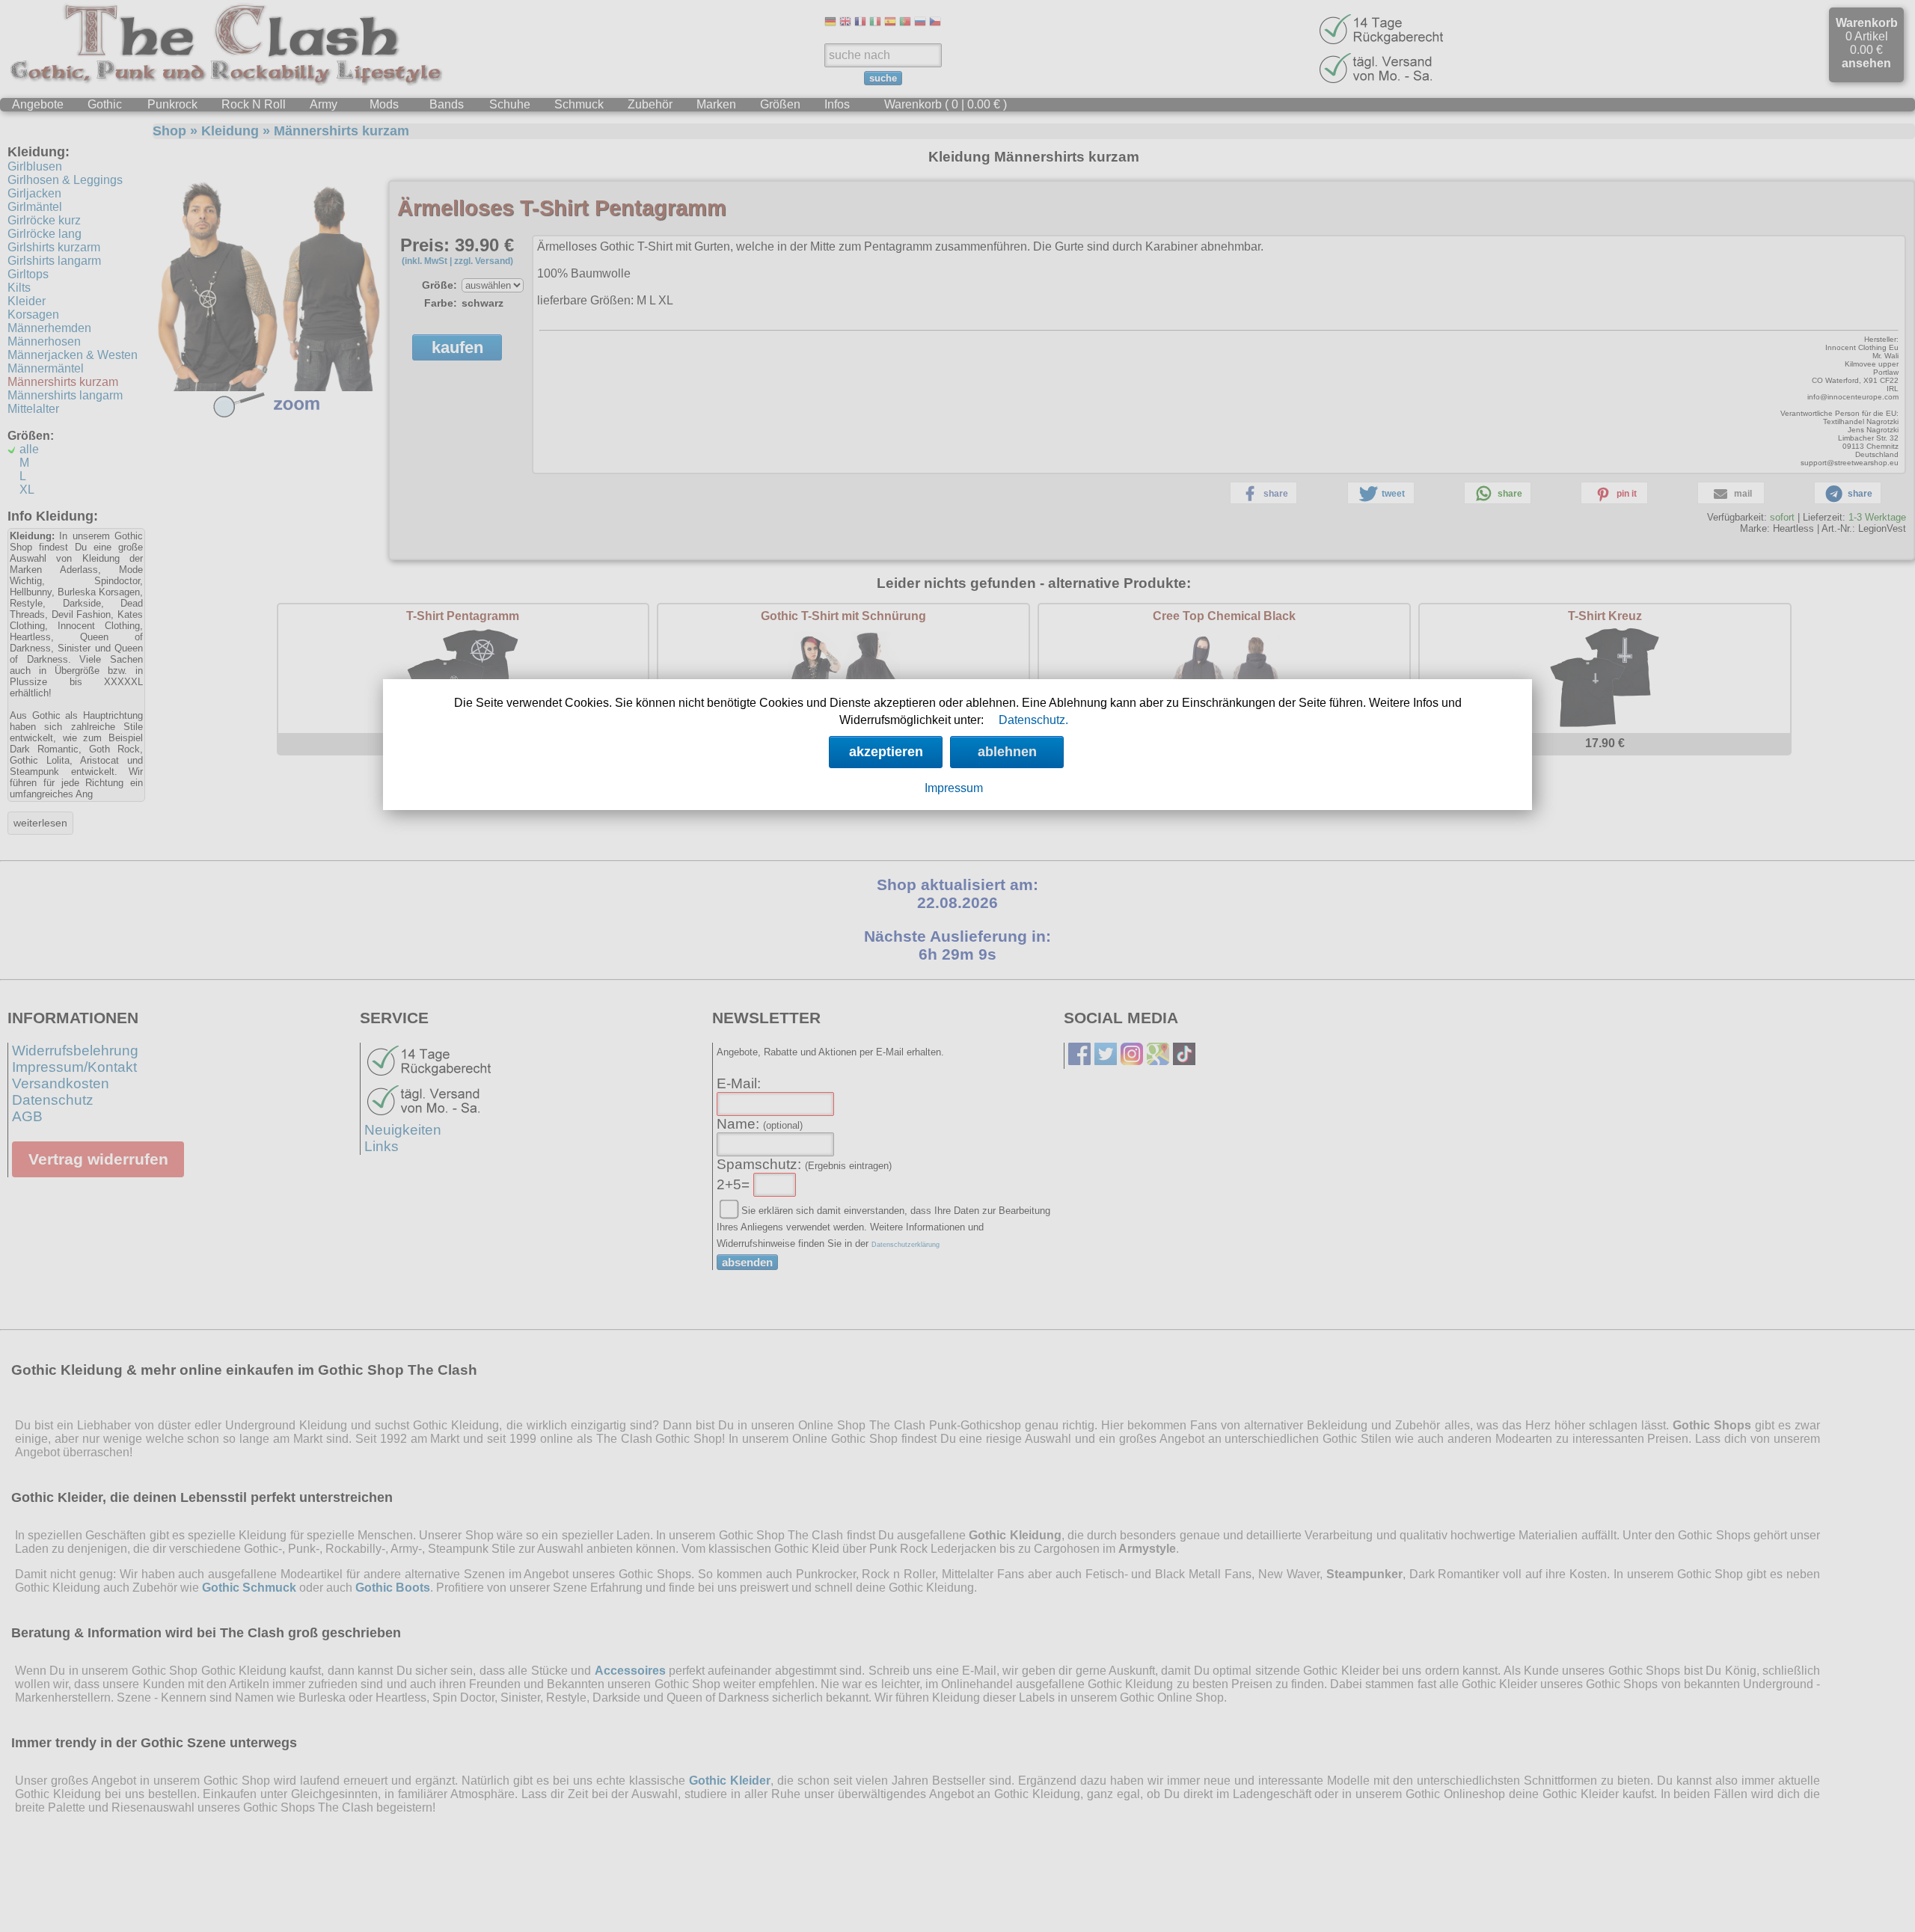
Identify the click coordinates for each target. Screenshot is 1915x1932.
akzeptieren (886, 752)
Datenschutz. (1033, 720)
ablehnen (1007, 752)
